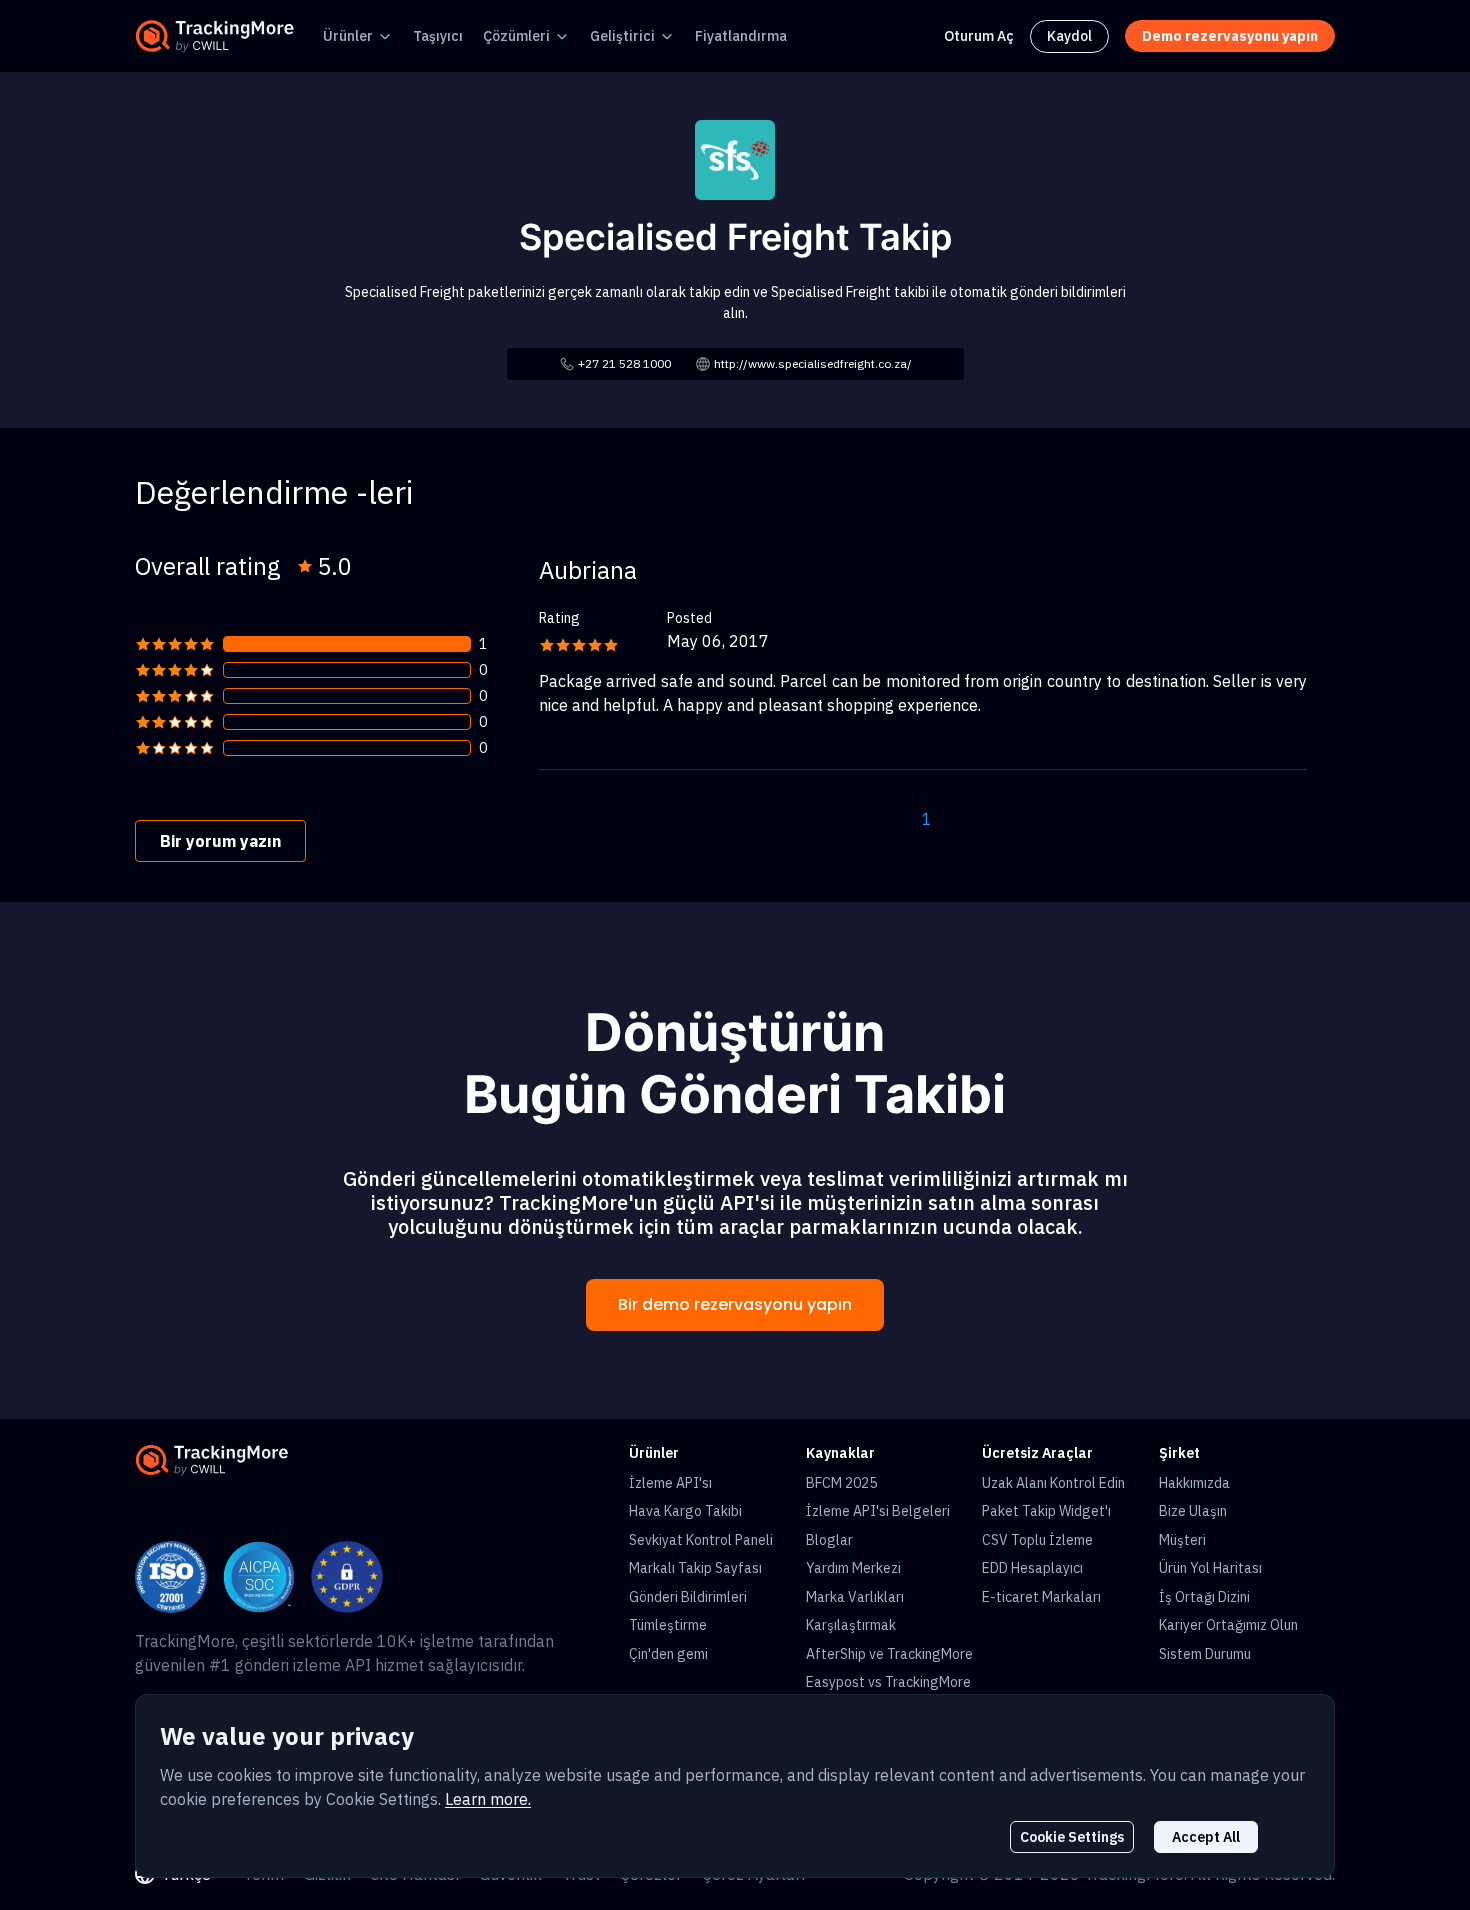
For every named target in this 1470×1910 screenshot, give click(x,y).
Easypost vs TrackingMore (888, 1682)
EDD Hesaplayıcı (1032, 1568)
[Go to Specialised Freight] (735, 158)
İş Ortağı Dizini (1204, 1597)
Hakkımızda (1194, 1483)
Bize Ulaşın (1193, 1511)
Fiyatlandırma (741, 36)
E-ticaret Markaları (1041, 1597)
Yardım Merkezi (853, 1568)
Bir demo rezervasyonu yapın (735, 1304)
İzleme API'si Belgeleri (878, 1511)
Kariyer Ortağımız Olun (1228, 1625)
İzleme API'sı (670, 1483)
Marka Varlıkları (855, 1597)
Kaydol (1069, 36)
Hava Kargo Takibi (685, 1511)
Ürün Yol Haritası (1210, 1568)
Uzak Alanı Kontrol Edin (1053, 1483)
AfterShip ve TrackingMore (889, 1654)
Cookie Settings (1072, 1837)
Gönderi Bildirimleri (688, 1597)
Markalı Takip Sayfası (695, 1568)
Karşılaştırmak (851, 1625)
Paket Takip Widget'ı (1046, 1511)
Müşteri (1182, 1540)
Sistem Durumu (1205, 1654)
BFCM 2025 (841, 1483)
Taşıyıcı (438, 36)
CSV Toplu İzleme (1037, 1540)
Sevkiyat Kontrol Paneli (701, 1540)
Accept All (1206, 1837)
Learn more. (488, 1799)
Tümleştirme (668, 1625)
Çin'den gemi (668, 1654)
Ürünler (348, 36)
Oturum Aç (979, 36)
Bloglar (829, 1540)
